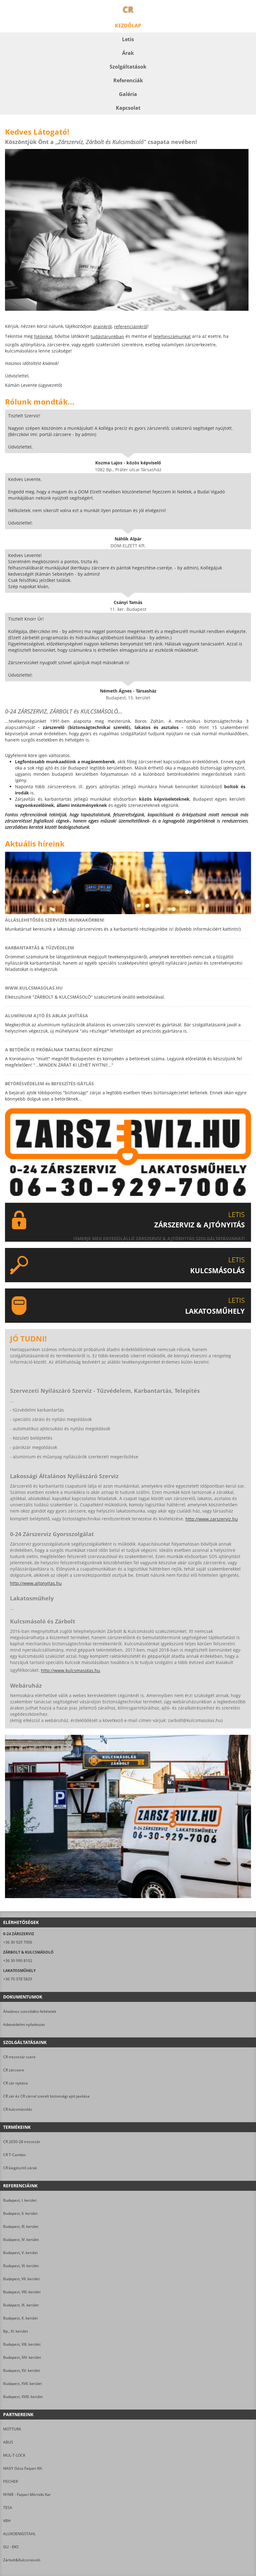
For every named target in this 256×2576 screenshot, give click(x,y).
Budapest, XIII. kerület (22, 2344)
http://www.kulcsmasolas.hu (71, 1670)
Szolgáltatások (128, 67)
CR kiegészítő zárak (20, 2168)
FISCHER (10, 2481)
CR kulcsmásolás (18, 2109)
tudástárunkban (107, 336)
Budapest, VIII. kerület (22, 2292)
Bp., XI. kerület (15, 2331)
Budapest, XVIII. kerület (23, 2397)
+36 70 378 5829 (18, 1979)
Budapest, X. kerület (20, 2318)
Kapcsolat (128, 108)
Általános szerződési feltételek (30, 2011)
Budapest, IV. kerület (21, 2240)
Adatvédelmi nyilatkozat (24, 2024)
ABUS (8, 2442)
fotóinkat (43, 336)
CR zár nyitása (15, 2083)
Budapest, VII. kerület (21, 2279)
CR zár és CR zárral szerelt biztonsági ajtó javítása (46, 2096)
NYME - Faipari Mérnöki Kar (27, 2494)
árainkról (102, 326)
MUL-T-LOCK (14, 2455)
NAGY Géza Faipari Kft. (23, 2468)
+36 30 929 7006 (18, 1942)
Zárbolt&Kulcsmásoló (22, 2560)
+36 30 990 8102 (18, 1961)
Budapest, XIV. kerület (22, 2357)
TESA (8, 2508)
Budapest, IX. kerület (21, 2305)
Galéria (128, 94)
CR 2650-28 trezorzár (22, 2142)
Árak (128, 53)
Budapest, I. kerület (20, 2200)
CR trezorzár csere (19, 2057)
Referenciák (128, 80)
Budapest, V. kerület (20, 2253)
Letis (128, 39)
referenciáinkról (131, 326)
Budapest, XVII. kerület (22, 2384)
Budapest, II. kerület (20, 2213)
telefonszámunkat (172, 336)
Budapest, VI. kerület (21, 2266)
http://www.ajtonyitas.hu (36, 1583)
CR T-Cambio (14, 2155)
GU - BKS (11, 2547)
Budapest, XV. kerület (22, 2370)
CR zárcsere (14, 2070)
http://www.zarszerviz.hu (212, 1519)
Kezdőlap (128, 26)
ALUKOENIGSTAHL (19, 2534)
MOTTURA (12, 2429)
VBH (7, 2521)
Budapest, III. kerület (21, 2226)
